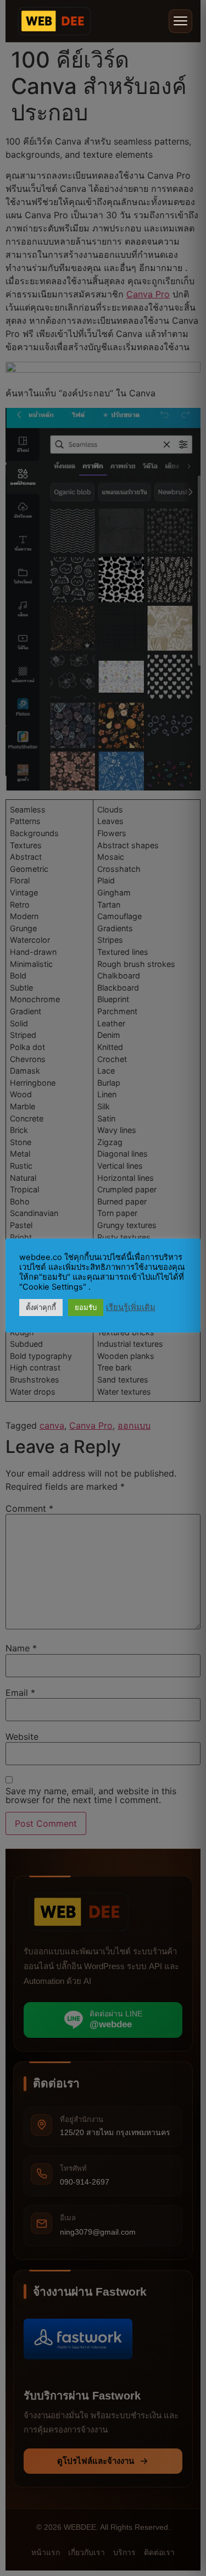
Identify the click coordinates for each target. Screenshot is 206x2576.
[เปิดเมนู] (180, 21)
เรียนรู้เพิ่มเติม (131, 1307)
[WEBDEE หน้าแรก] (54, 21)
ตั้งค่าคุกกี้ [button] (41, 1307)
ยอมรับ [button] (86, 1307)
